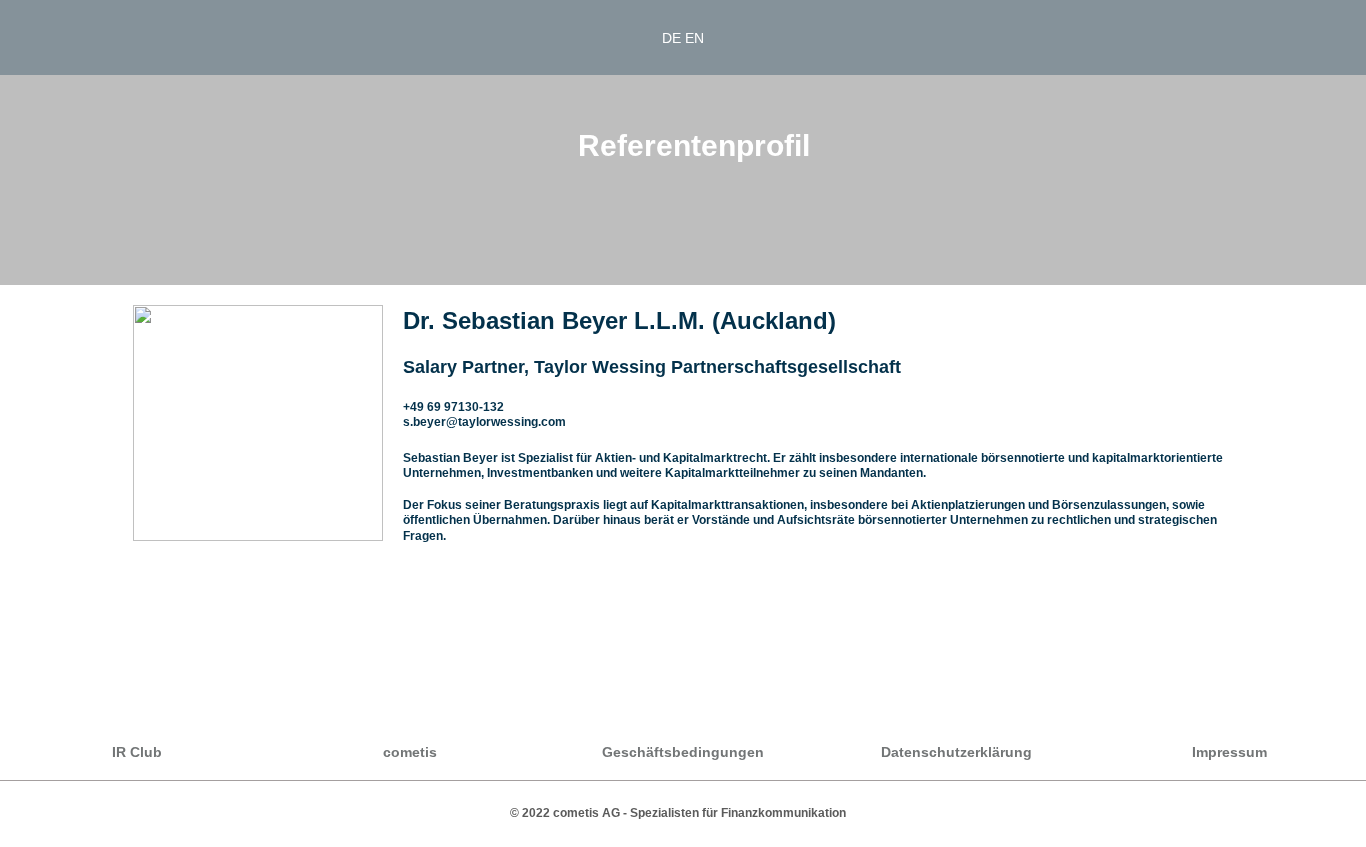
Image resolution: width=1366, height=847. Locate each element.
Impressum (1229, 752)
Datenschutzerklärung (956, 752)
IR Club (137, 752)
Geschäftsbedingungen (683, 752)
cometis (410, 752)
